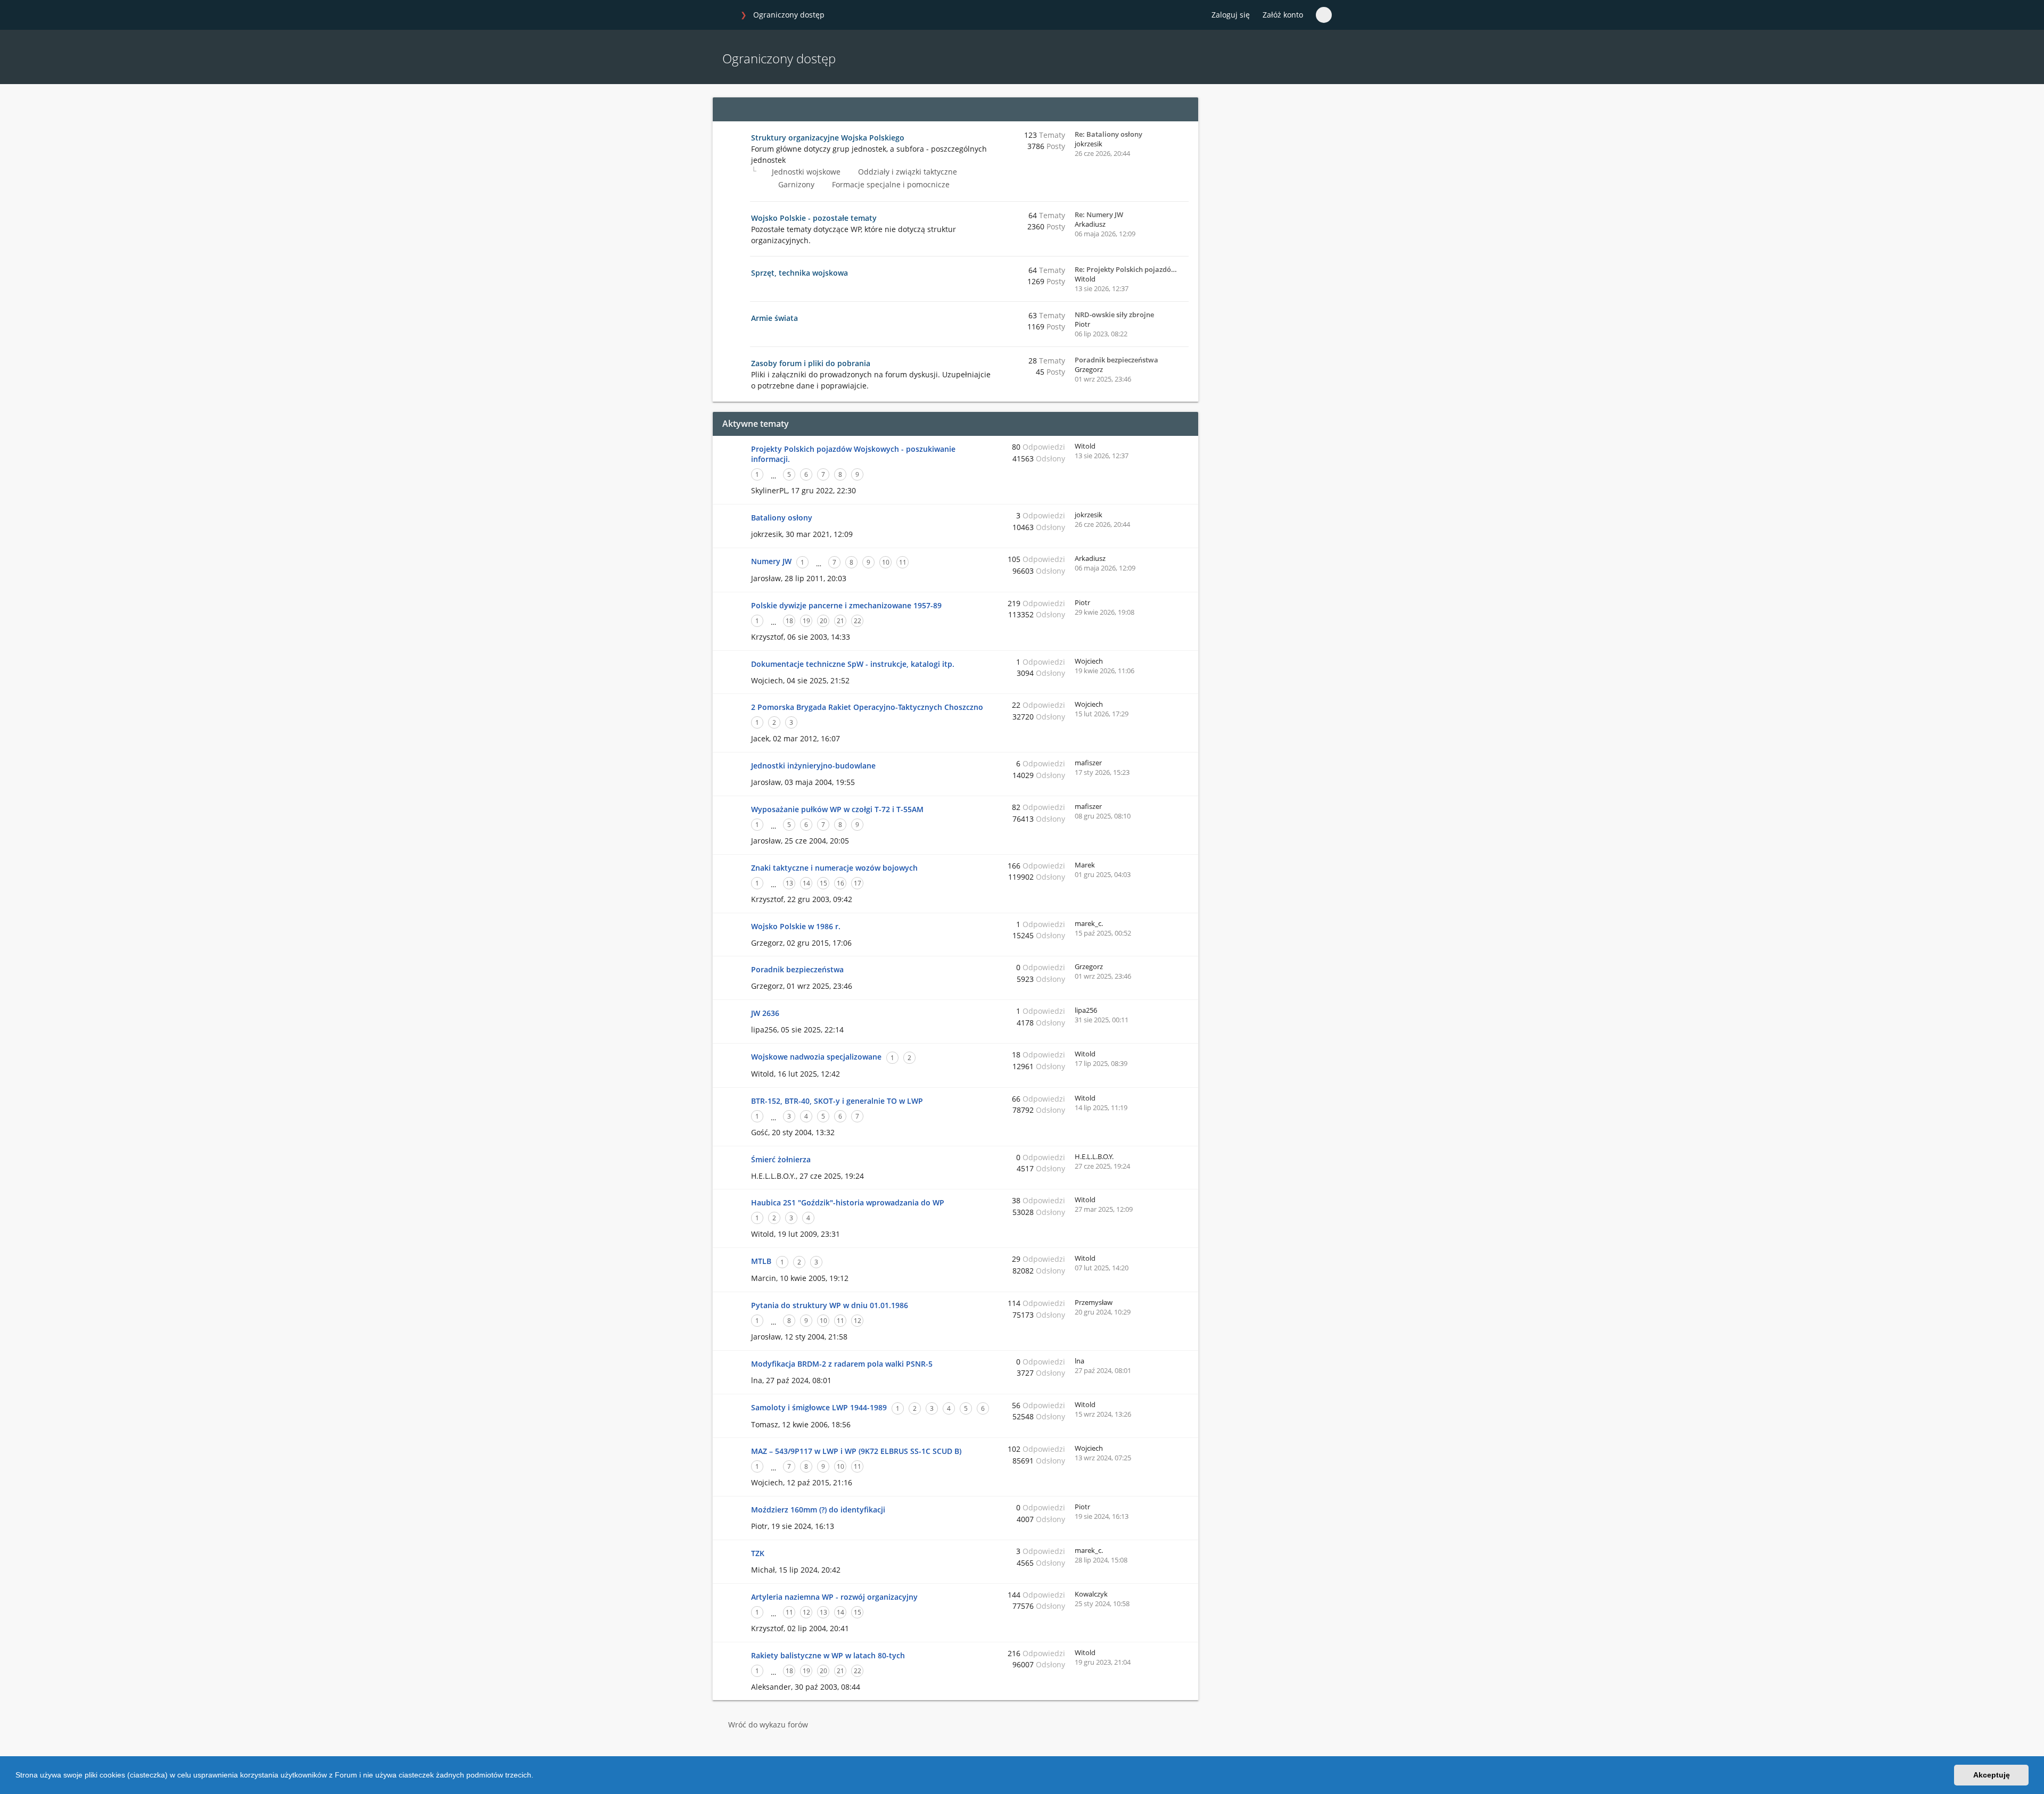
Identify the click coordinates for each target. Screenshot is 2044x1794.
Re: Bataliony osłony (1108, 134)
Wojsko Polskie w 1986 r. (796, 926)
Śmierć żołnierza (781, 1159)
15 (823, 883)
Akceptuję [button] (1992, 1775)
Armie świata (774, 318)
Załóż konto (1283, 15)
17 (858, 883)
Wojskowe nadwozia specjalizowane (816, 1057)
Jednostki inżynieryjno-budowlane (813, 766)
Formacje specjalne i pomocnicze (890, 184)
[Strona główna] (723, 15)
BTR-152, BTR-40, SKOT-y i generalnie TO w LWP (837, 1101)
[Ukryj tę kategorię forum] (1185, 109)
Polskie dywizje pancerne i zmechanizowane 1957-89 (846, 605)
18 (789, 621)
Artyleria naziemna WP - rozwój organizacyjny (834, 1597)
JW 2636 (765, 1013)
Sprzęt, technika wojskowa (800, 273)
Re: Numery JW (1099, 214)
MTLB (761, 1261)
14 (806, 883)
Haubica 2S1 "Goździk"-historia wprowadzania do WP (848, 1202)
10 (886, 562)
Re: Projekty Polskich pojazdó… (1126, 269)
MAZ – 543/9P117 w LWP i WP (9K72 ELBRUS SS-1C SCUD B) (856, 1451)
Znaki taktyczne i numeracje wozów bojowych (834, 868)
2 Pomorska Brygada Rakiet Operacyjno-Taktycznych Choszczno (867, 707)
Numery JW (771, 561)
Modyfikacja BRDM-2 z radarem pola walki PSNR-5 (842, 1364)
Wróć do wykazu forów (768, 1725)
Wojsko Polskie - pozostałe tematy (814, 218)
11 (903, 562)
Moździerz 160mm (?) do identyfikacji (818, 1510)
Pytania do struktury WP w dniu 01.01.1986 (830, 1305)
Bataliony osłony (782, 518)
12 (858, 1321)
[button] (537, 1776)
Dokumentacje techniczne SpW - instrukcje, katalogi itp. (853, 664)
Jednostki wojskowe (805, 172)
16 (840, 883)
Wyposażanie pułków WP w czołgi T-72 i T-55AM (837, 809)
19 (806, 621)
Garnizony (795, 184)
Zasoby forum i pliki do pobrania (811, 363)
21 (840, 621)
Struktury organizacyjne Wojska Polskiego (828, 138)
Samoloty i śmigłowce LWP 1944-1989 (819, 1407)
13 (789, 883)
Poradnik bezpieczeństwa (1116, 360)
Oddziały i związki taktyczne (906, 172)
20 (823, 621)
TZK (758, 1553)
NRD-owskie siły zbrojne (1114, 315)
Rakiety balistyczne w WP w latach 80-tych (828, 1655)
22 (858, 621)
